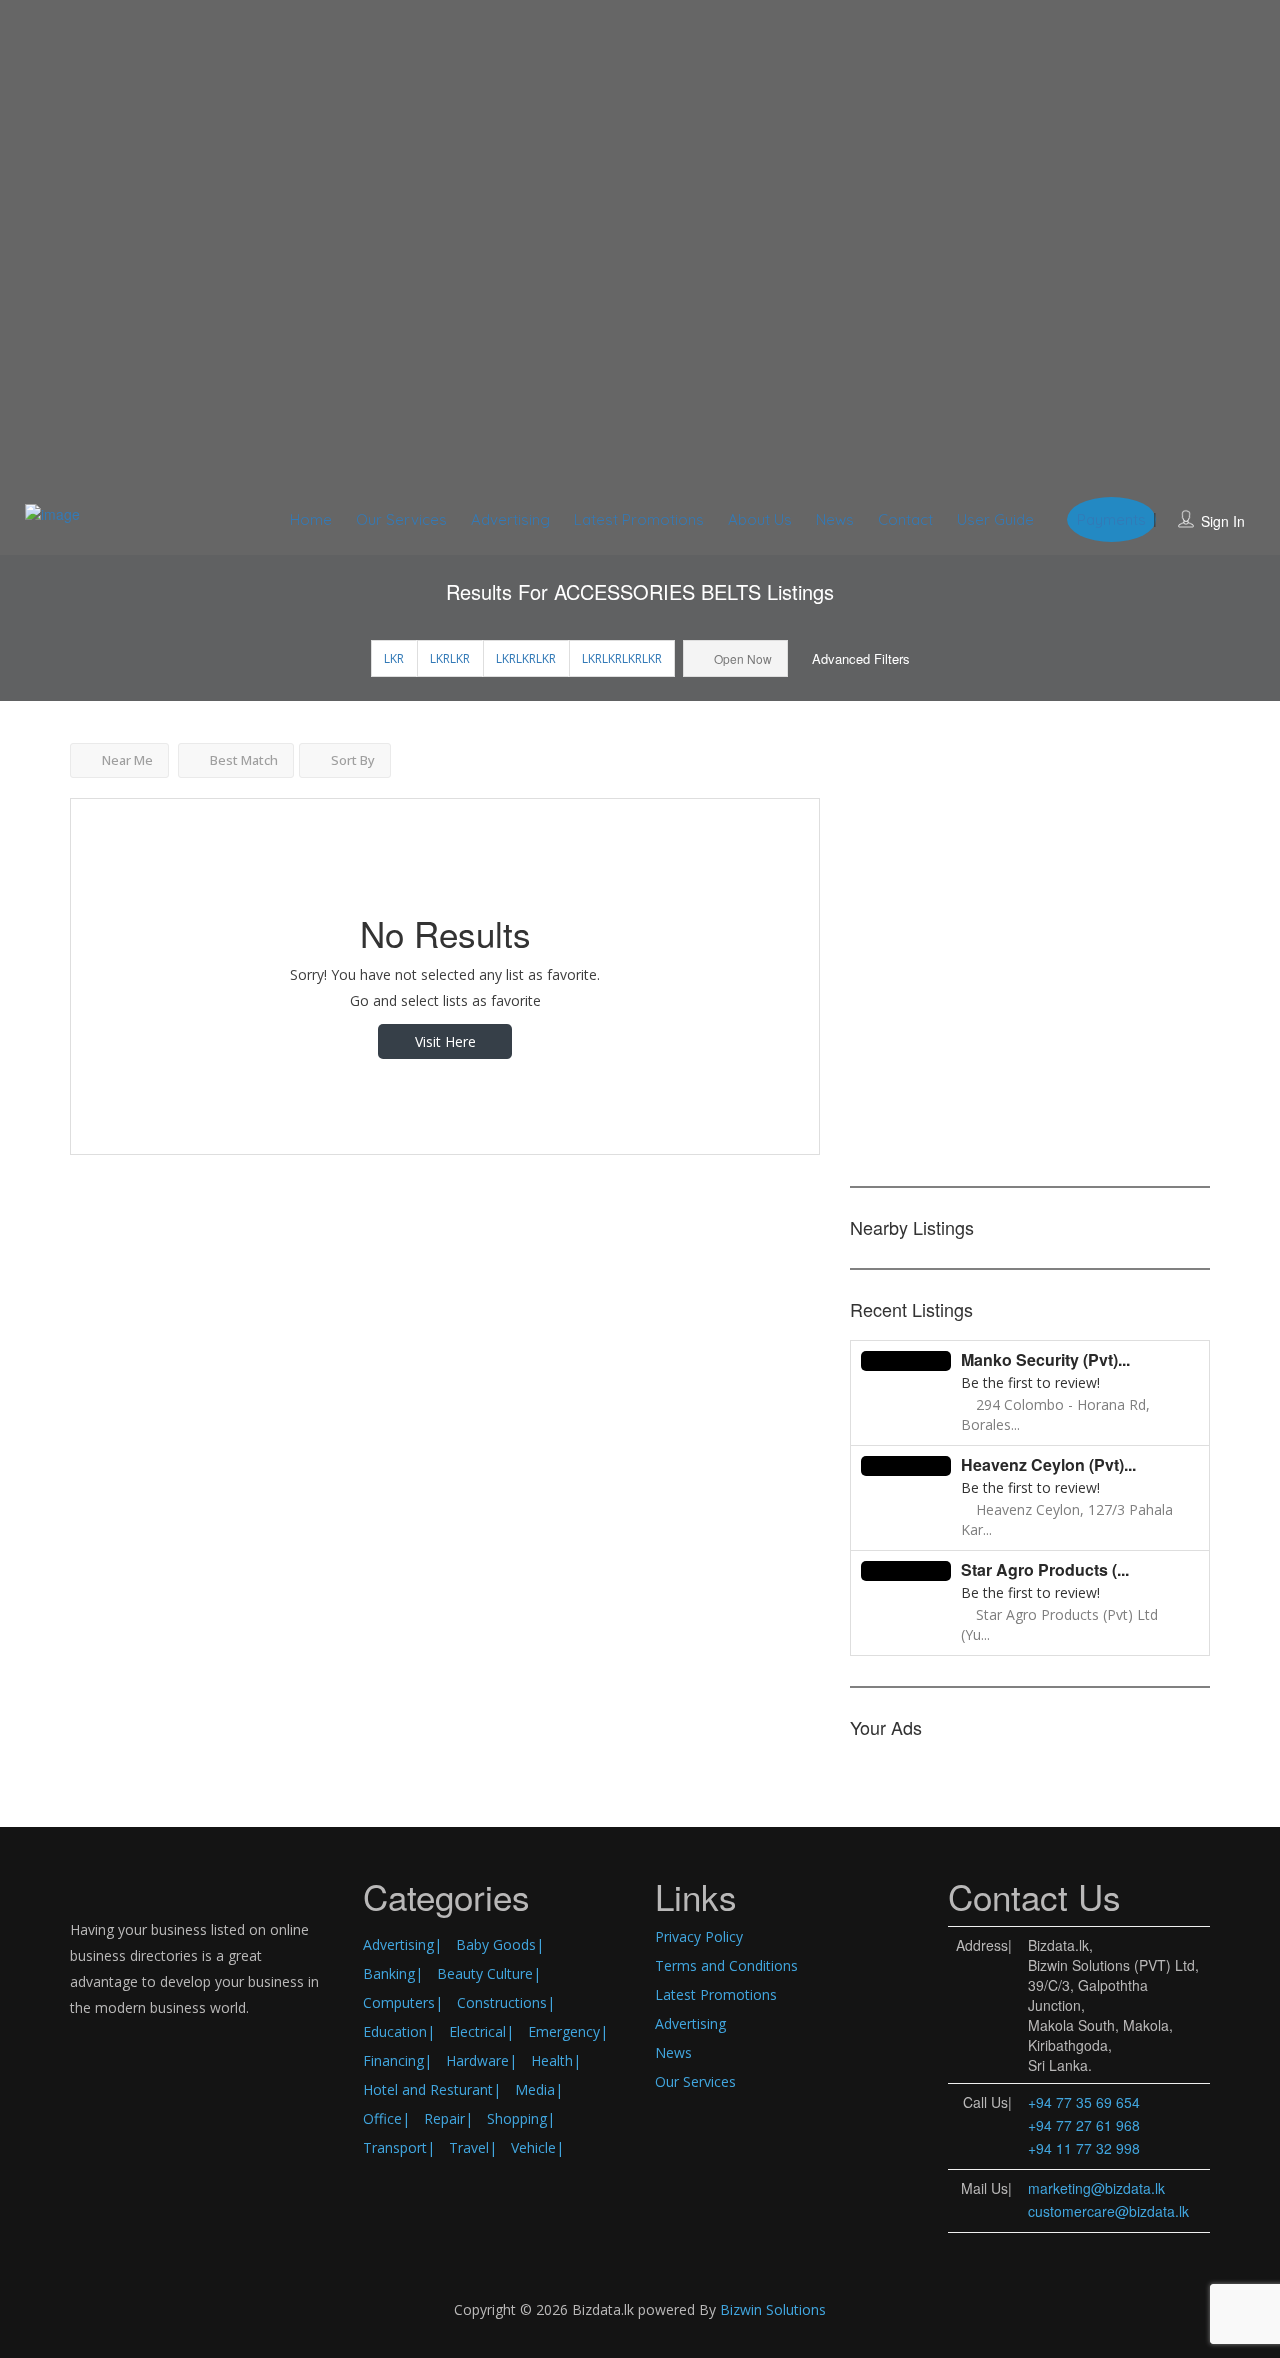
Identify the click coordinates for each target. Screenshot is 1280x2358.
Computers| (403, 2002)
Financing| (397, 2060)
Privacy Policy (699, 1936)
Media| (539, 2089)
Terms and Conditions (726, 1965)
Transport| (399, 2147)
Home (311, 519)
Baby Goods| (500, 1944)
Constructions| (506, 2002)
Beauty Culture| (489, 1973)
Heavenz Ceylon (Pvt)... (1048, 1464)
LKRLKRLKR (526, 658)
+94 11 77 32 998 (1084, 2148)
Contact (905, 519)
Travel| (473, 2147)
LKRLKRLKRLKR (622, 658)
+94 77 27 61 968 (1084, 2125)
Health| (556, 2060)
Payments (1111, 519)
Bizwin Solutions (773, 2309)
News (835, 519)
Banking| (393, 1973)
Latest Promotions (639, 519)
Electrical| (481, 2031)
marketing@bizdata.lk (1096, 2188)
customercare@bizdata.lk (1108, 2211)
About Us (760, 519)
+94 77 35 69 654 (1084, 2102)
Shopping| (521, 2118)
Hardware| (481, 2060)
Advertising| (402, 1944)
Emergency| (568, 2031)
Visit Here (445, 1041)
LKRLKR (450, 658)
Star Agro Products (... (1045, 1569)
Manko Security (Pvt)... (1045, 1359)
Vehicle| (537, 2147)
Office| (386, 2118)
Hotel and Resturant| (432, 2089)
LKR (394, 658)
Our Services (401, 519)
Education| (399, 2031)
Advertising (510, 519)
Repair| (448, 2118)
